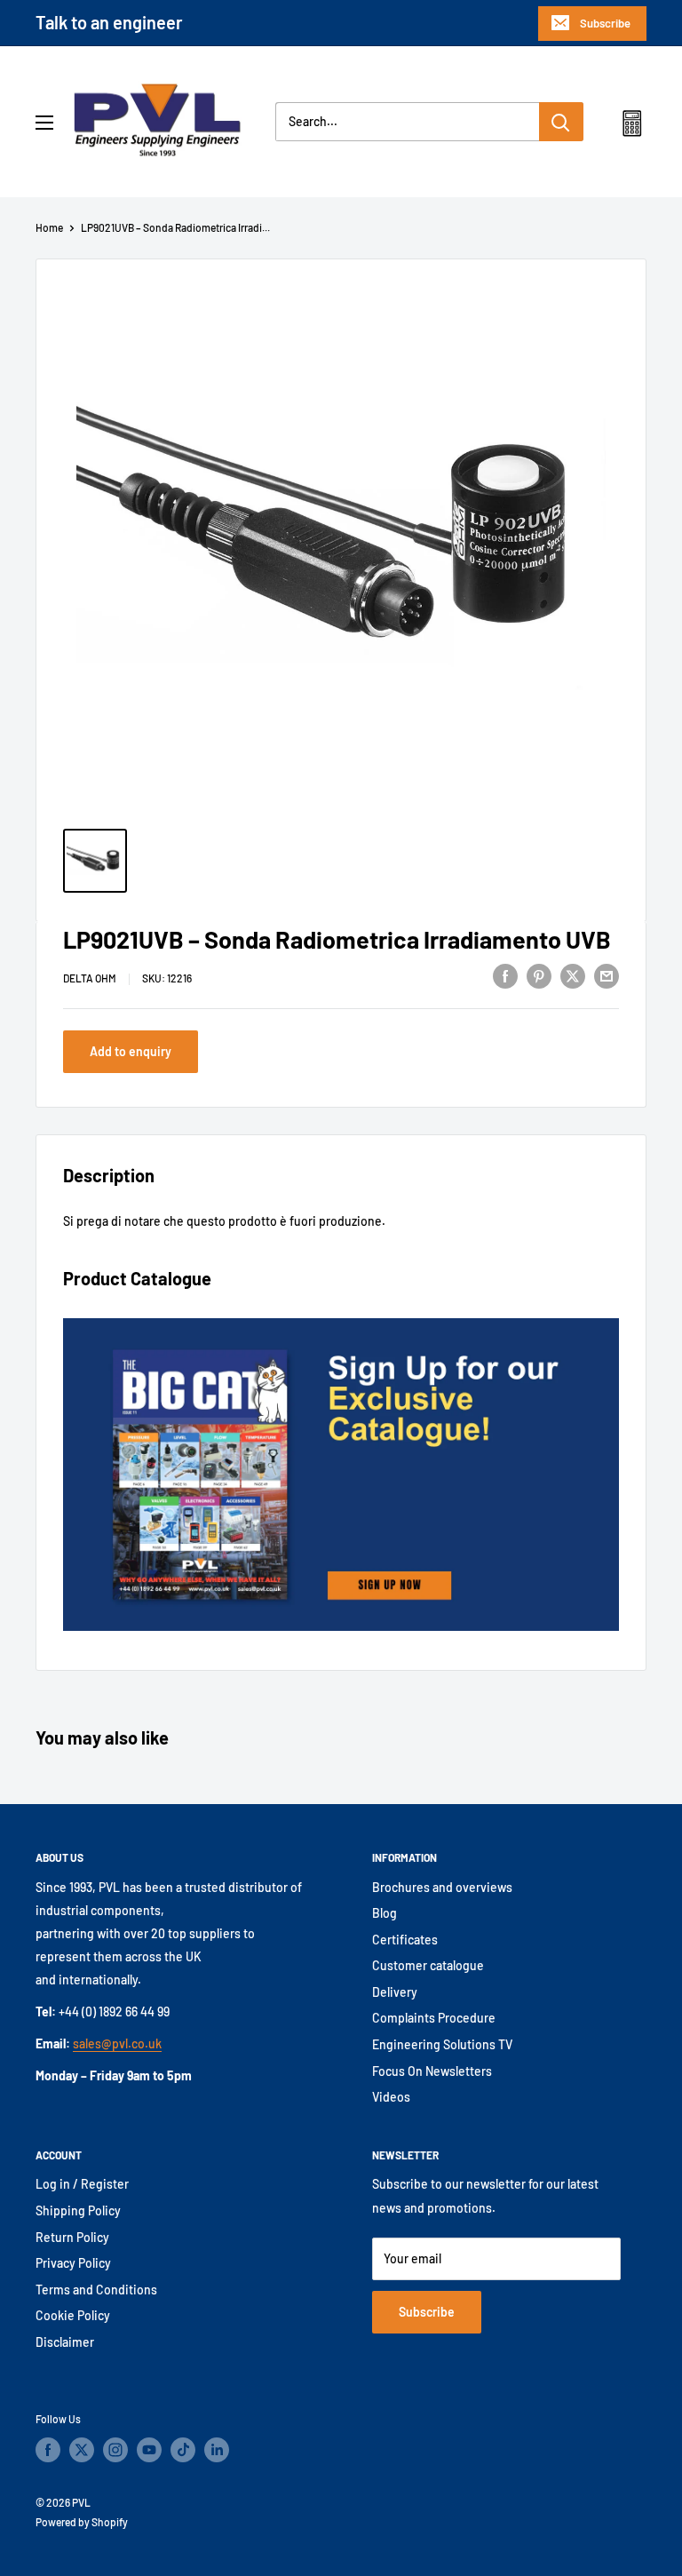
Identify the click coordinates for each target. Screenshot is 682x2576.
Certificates (405, 1940)
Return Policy (72, 2237)
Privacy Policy (73, 2263)
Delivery (395, 1992)
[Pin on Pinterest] (539, 975)
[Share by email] (607, 975)
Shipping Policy (78, 2210)
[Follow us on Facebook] (48, 2450)
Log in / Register (82, 2184)
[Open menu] (44, 123)
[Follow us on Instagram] (115, 2450)
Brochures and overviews (442, 1887)
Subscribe (605, 23)
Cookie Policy (73, 2315)
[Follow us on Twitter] (82, 2450)
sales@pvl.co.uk (117, 2043)
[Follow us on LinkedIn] (217, 2450)
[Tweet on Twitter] (573, 975)
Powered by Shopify (82, 2522)
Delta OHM (90, 978)
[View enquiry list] (632, 127)
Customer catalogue (428, 1965)
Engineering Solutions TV (442, 2044)
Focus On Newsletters (432, 2071)
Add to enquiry (131, 1051)
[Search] (561, 122)
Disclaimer (65, 2342)
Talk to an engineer (109, 22)
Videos (391, 2097)
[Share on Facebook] (505, 975)
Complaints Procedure (434, 2018)
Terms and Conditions (96, 2290)
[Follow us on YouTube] (149, 2450)
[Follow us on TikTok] (183, 2450)
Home (49, 227)
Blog (385, 1913)
